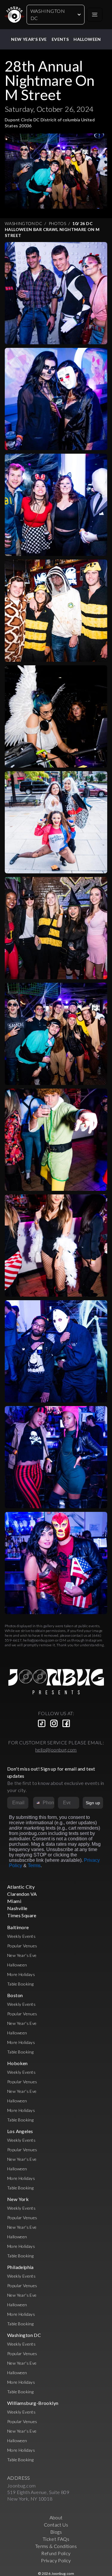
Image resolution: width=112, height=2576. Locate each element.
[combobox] (37, 1803)
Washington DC (48, 14)
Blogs (56, 2532)
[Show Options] (73, 1803)
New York (18, 2199)
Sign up (93, 1803)
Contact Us (56, 2525)
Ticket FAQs (56, 2539)
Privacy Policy (56, 2560)
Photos (57, 223)
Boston (15, 1995)
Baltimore (18, 1927)
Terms (34, 1866)
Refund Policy (56, 2553)
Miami (14, 1901)
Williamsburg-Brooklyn (33, 2403)
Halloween (87, 39)
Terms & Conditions (56, 2546)
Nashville (17, 1908)
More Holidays (21, 1974)
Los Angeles (20, 2131)
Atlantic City (21, 1887)
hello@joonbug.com (39, 1640)
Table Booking (20, 1984)
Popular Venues (22, 1946)
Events (60, 39)
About (56, 2517)
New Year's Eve (29, 39)
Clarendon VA (22, 1894)
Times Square (22, 1915)
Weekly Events (21, 1936)
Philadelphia (20, 2267)
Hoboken (17, 2063)
